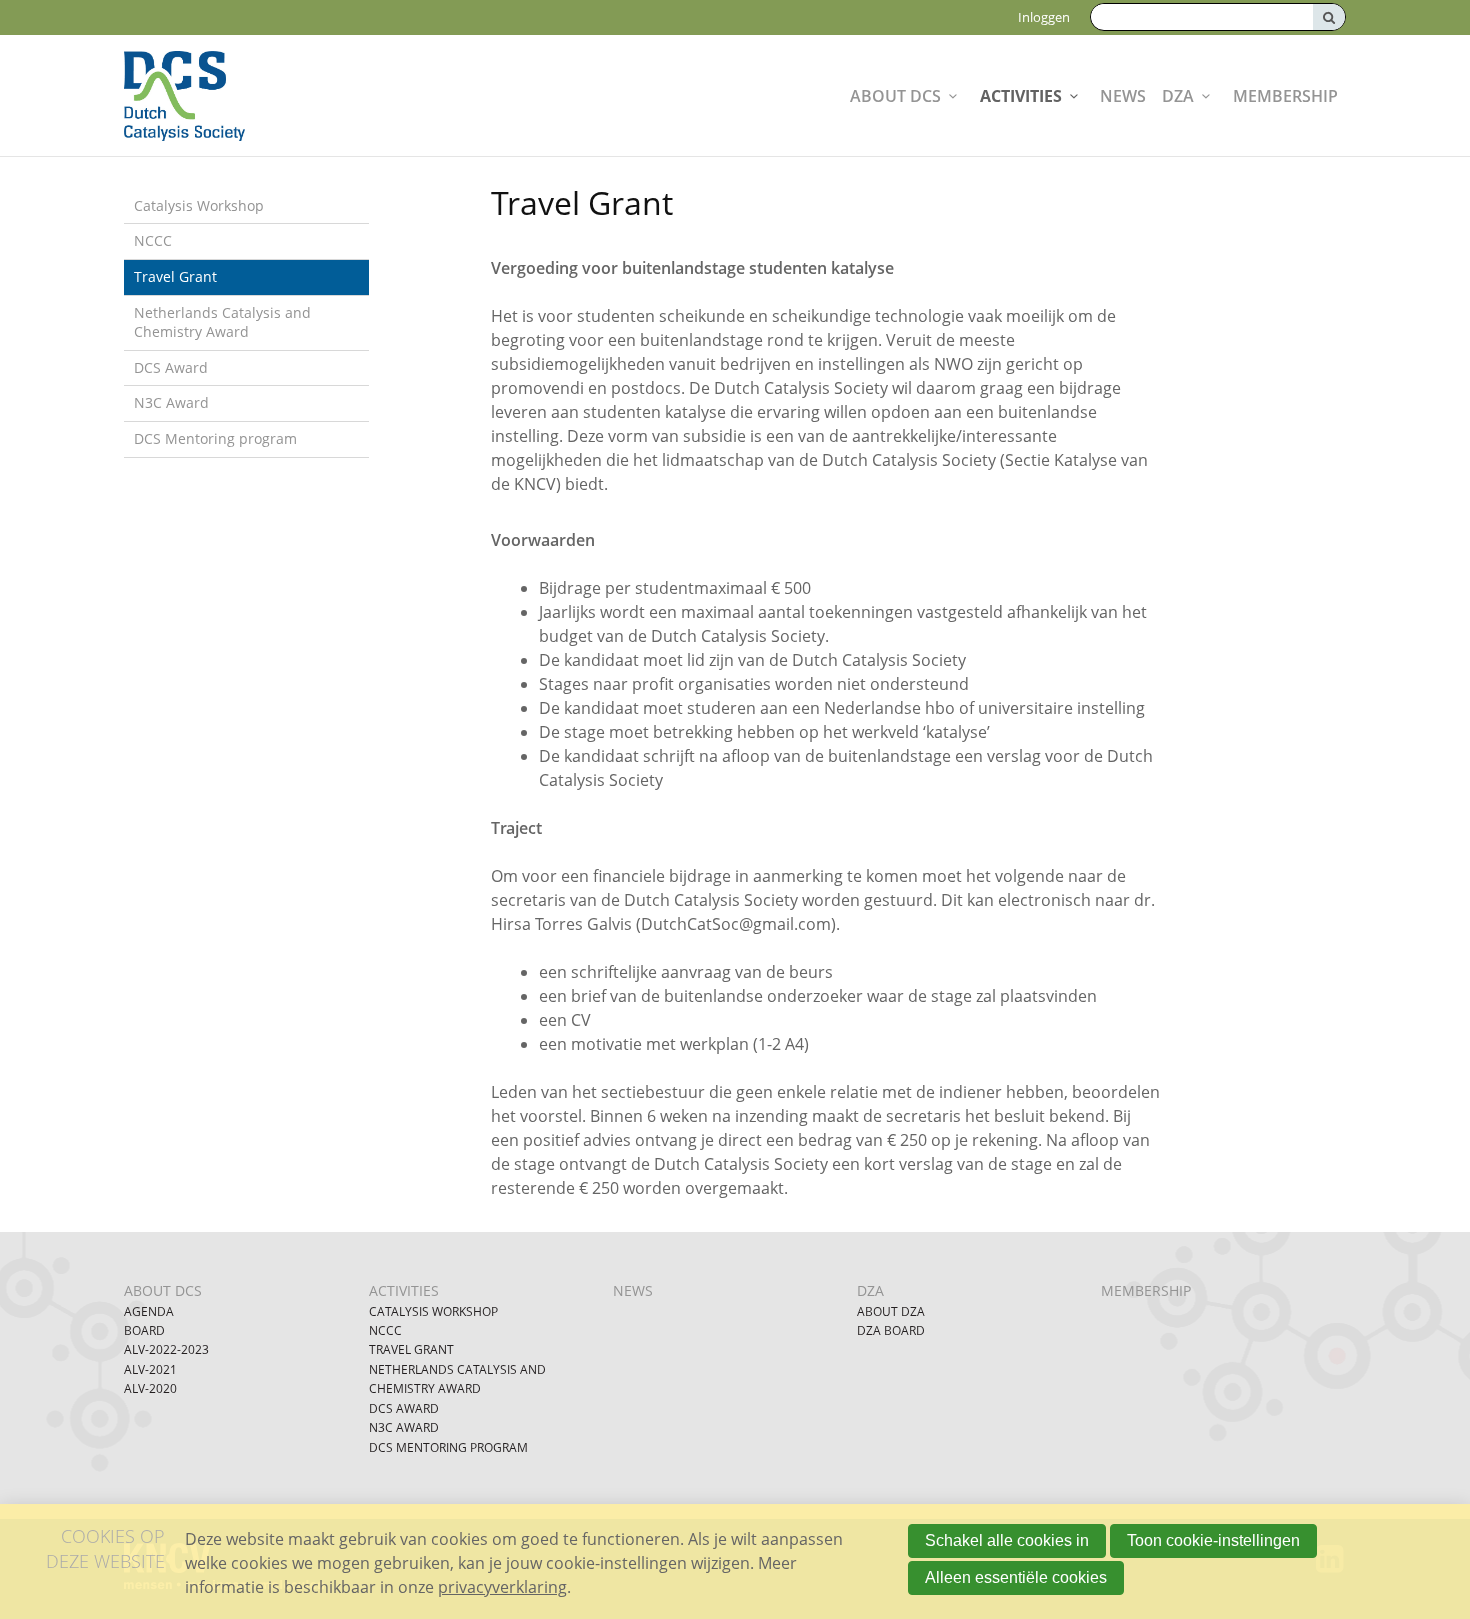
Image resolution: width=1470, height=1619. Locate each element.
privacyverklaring (502, 1587)
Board (144, 1330)
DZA (1178, 96)
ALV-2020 (150, 1388)
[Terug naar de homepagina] (234, 96)
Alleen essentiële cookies (1016, 1577)
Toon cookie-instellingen (1213, 1540)
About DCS (895, 96)
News (1123, 96)
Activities (1021, 96)
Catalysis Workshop (199, 205)
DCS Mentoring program (215, 438)
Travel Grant (175, 276)
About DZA (891, 1311)
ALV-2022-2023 (166, 1349)
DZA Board (891, 1330)
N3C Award (171, 402)
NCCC (153, 240)
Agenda (149, 1311)
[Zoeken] (1329, 17)
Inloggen (1044, 17)
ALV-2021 (150, 1369)
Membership (1285, 96)
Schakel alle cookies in (1007, 1540)
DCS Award (171, 367)
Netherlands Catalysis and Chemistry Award (222, 322)
